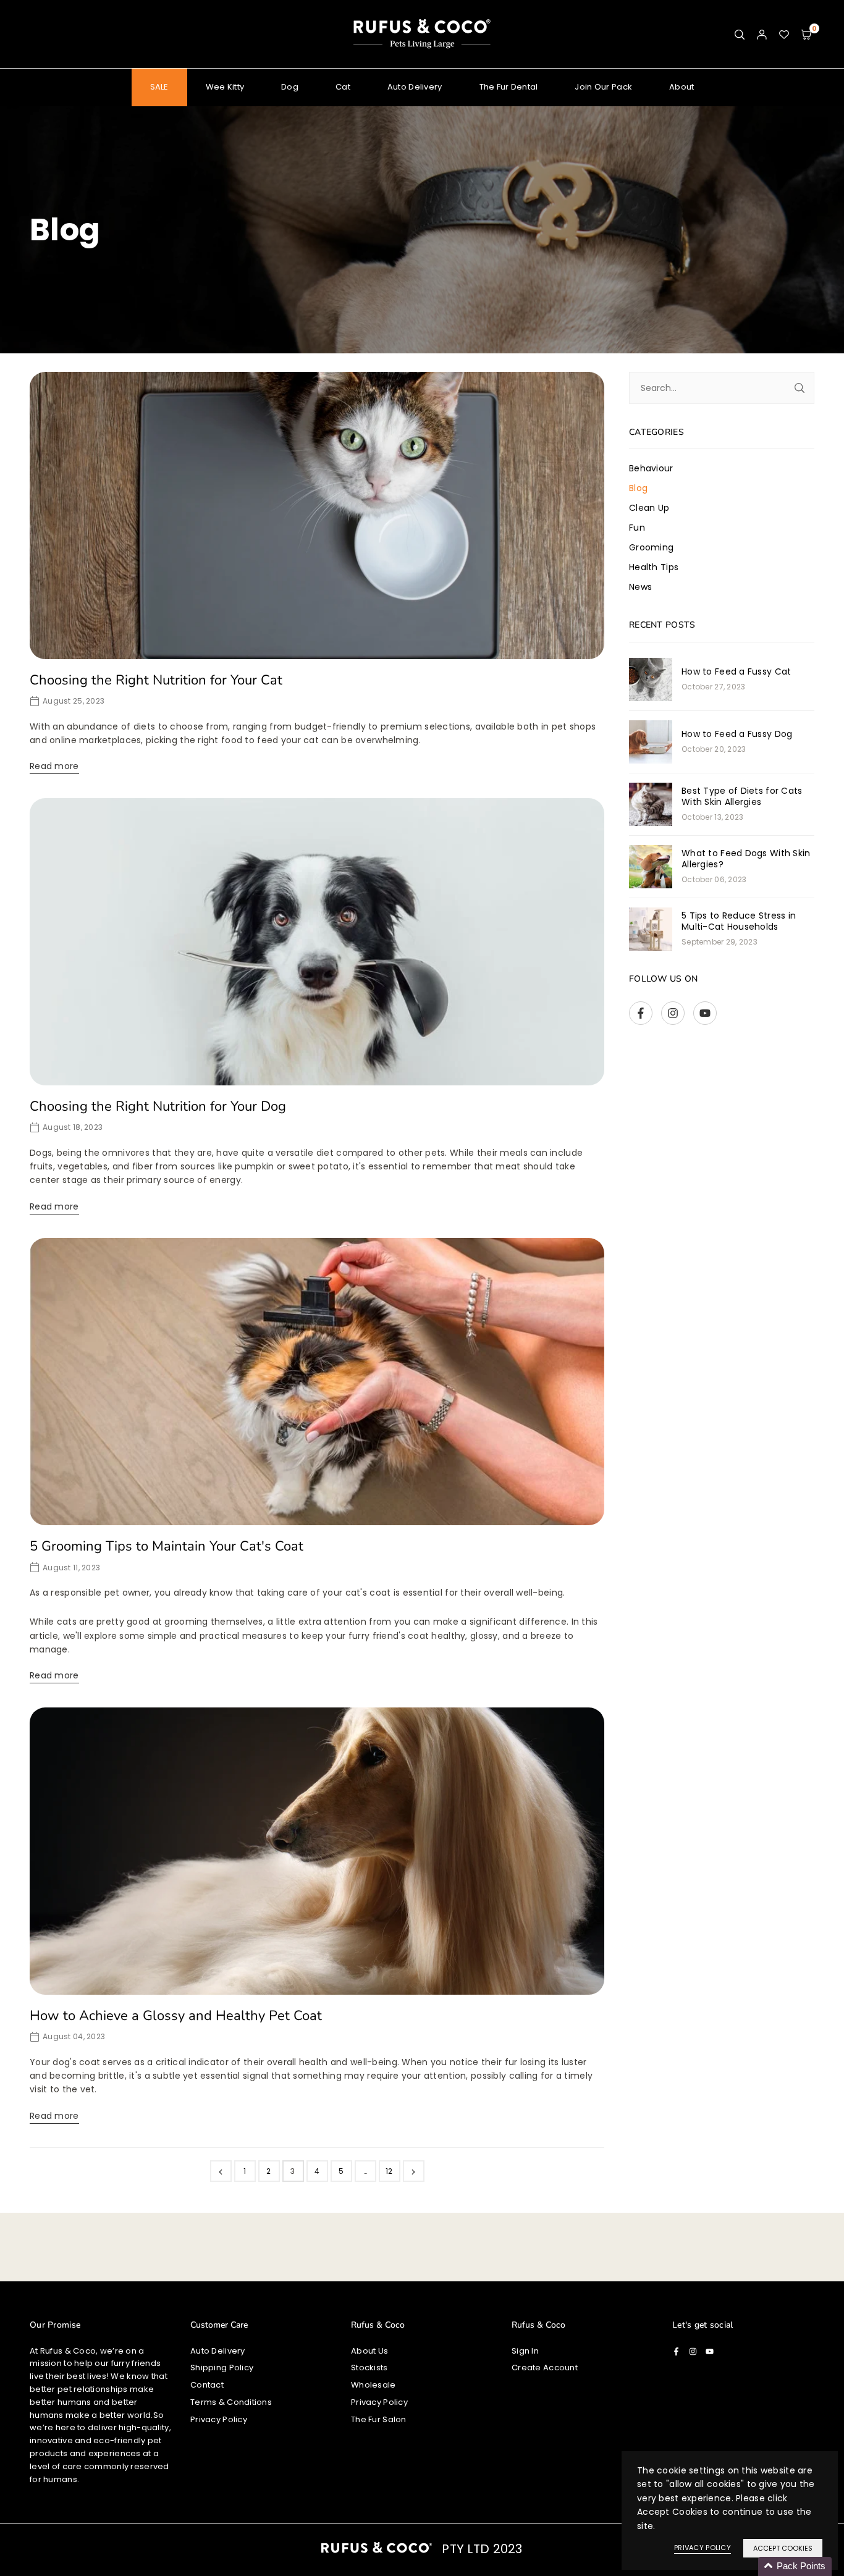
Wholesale (373, 2385)
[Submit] (800, 388)
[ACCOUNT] (762, 34)
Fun (637, 528)
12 (389, 2171)
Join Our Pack (603, 87)
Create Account (545, 2368)
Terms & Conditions (231, 2402)
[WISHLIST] (784, 34)
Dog (290, 87)
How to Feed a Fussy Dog (737, 734)
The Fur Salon (379, 2419)
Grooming (651, 547)
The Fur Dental (509, 87)
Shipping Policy (222, 2368)
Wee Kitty (225, 87)
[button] (806, 34)
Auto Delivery (415, 87)
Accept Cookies (783, 2548)
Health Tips (654, 567)
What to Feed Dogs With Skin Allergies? (746, 859)
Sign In (525, 2351)
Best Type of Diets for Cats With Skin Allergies (742, 796)
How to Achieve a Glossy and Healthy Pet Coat (176, 2016)
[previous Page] (221, 2171)
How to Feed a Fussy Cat (736, 671)
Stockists (369, 2368)
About (682, 87)
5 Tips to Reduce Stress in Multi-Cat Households (739, 921)
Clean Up (649, 508)
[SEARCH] (740, 34)
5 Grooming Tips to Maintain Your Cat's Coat (167, 1546)
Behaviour (651, 468)
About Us (369, 2351)
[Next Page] (414, 2171)
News (640, 587)
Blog (638, 488)
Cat (343, 87)
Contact (207, 2385)
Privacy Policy (219, 2419)
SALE (159, 87)
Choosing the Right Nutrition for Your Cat (156, 680)
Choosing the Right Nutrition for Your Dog (158, 1106)
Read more (54, 766)
